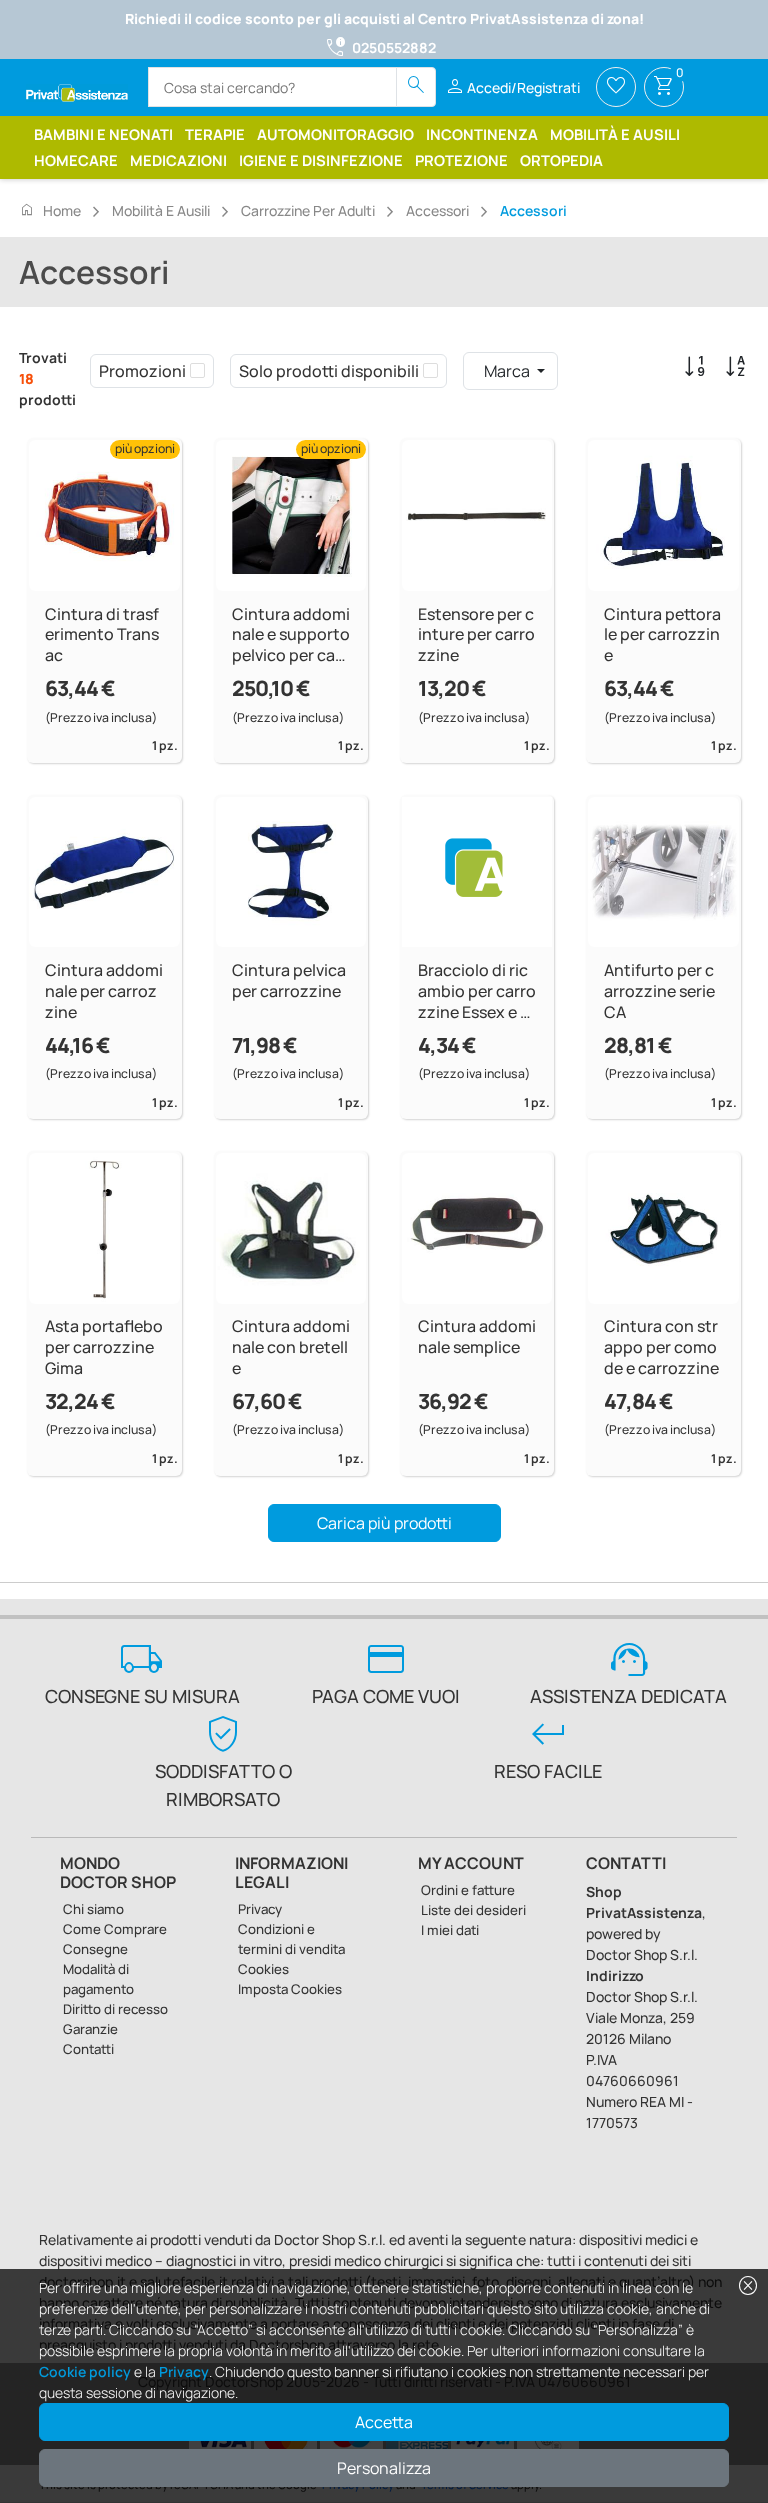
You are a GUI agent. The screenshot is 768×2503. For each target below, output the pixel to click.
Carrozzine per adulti (308, 210)
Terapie (215, 134)
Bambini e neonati (103, 134)
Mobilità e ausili (615, 134)
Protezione (461, 160)
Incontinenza (482, 134)
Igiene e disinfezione (321, 160)
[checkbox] (197, 371)
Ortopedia (561, 160)
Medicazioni (178, 160)
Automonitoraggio (335, 134)
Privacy (184, 2371)
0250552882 (394, 47)
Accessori (437, 210)
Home (50, 210)
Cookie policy (85, 2371)
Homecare (76, 160)
